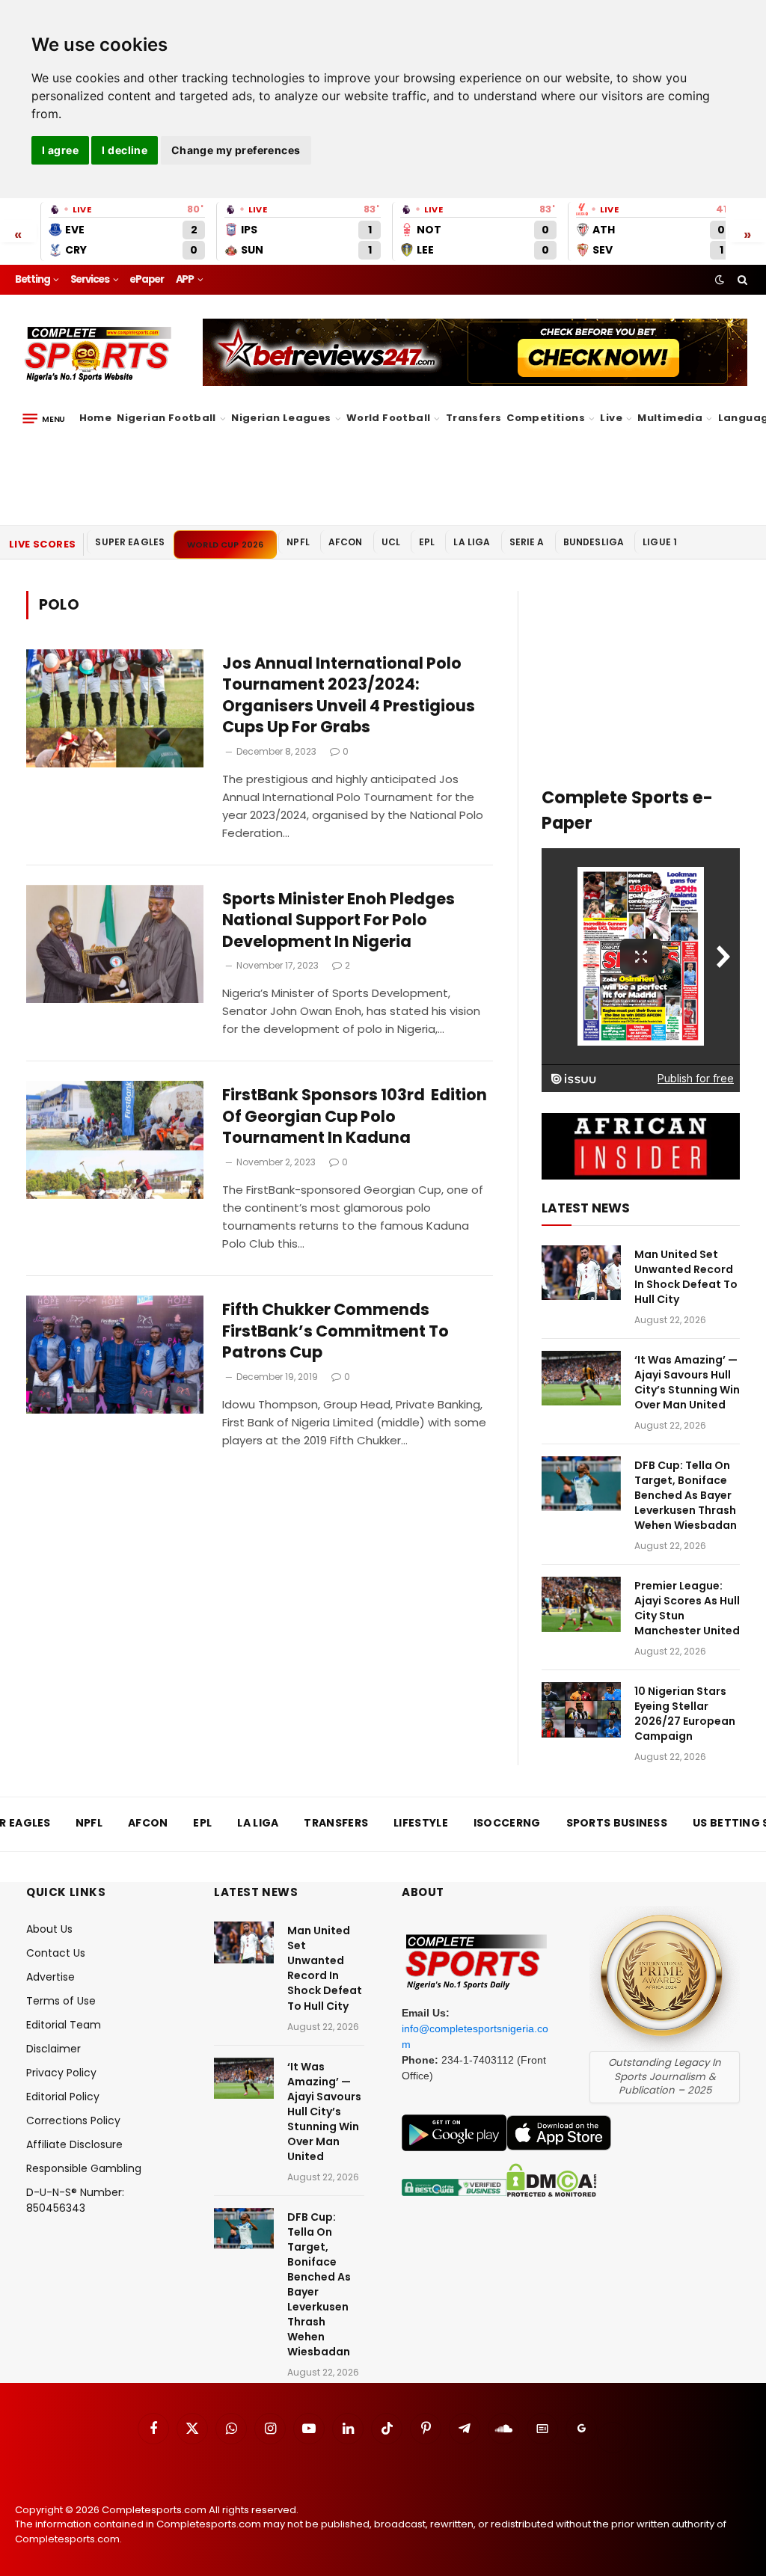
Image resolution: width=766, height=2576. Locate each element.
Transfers (474, 418)
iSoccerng (507, 1823)
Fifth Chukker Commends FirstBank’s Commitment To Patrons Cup (335, 1331)
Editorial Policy (63, 2097)
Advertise (50, 1977)
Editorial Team (64, 2025)
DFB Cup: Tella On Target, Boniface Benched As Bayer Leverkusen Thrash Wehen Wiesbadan (686, 1495)
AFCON (346, 542)
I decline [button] (125, 150)
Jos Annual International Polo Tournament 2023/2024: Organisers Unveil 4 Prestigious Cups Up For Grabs (349, 696)
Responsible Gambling (84, 2168)
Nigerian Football (166, 418)
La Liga (472, 542)
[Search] (741, 280)
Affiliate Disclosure (74, 2144)
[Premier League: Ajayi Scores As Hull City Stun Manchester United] (581, 1604)
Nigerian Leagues (281, 418)
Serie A (527, 542)
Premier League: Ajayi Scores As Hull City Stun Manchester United (687, 1608)
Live (611, 418)
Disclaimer (53, 2049)
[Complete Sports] (98, 355)
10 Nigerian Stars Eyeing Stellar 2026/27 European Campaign (685, 1714)
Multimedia (670, 418)
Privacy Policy (61, 2073)
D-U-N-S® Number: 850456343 (75, 2200)
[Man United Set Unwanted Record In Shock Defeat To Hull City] (581, 1273)
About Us (49, 1929)
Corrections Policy (73, 2120)
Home (96, 418)
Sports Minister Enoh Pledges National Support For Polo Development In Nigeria (338, 920)
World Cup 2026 (225, 545)
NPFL (298, 542)
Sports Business (617, 1823)
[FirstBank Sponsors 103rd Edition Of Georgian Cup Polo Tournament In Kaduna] (115, 1140)
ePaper (147, 279)
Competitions (546, 418)
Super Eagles (130, 542)
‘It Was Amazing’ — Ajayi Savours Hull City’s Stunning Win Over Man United (687, 1382)
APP (185, 279)
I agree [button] (60, 150)
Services (90, 279)
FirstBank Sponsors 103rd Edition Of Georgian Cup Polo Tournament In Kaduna (355, 1116)
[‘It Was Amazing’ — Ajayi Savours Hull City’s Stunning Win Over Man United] (581, 1378)
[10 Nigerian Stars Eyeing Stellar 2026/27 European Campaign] (581, 1709)
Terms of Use (61, 2001)
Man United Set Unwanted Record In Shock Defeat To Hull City (686, 1277)
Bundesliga (594, 542)
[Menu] (44, 419)
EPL (427, 542)
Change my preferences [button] (236, 150)
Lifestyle (421, 1823)
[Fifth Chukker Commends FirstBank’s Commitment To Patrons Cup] (115, 1355)
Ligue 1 (660, 542)
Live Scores (42, 544)
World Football (388, 418)
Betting (33, 279)
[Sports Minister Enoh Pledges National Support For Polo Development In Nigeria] (115, 944)
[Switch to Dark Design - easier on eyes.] (720, 280)
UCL (391, 542)
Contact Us (56, 1953)
